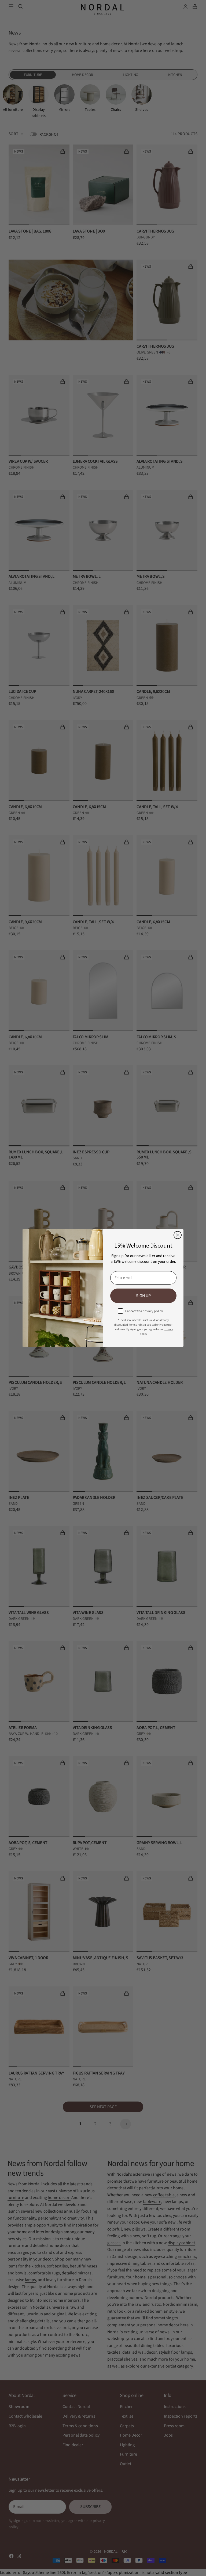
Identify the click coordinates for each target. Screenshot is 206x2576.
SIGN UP (143, 1296)
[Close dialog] (178, 1235)
